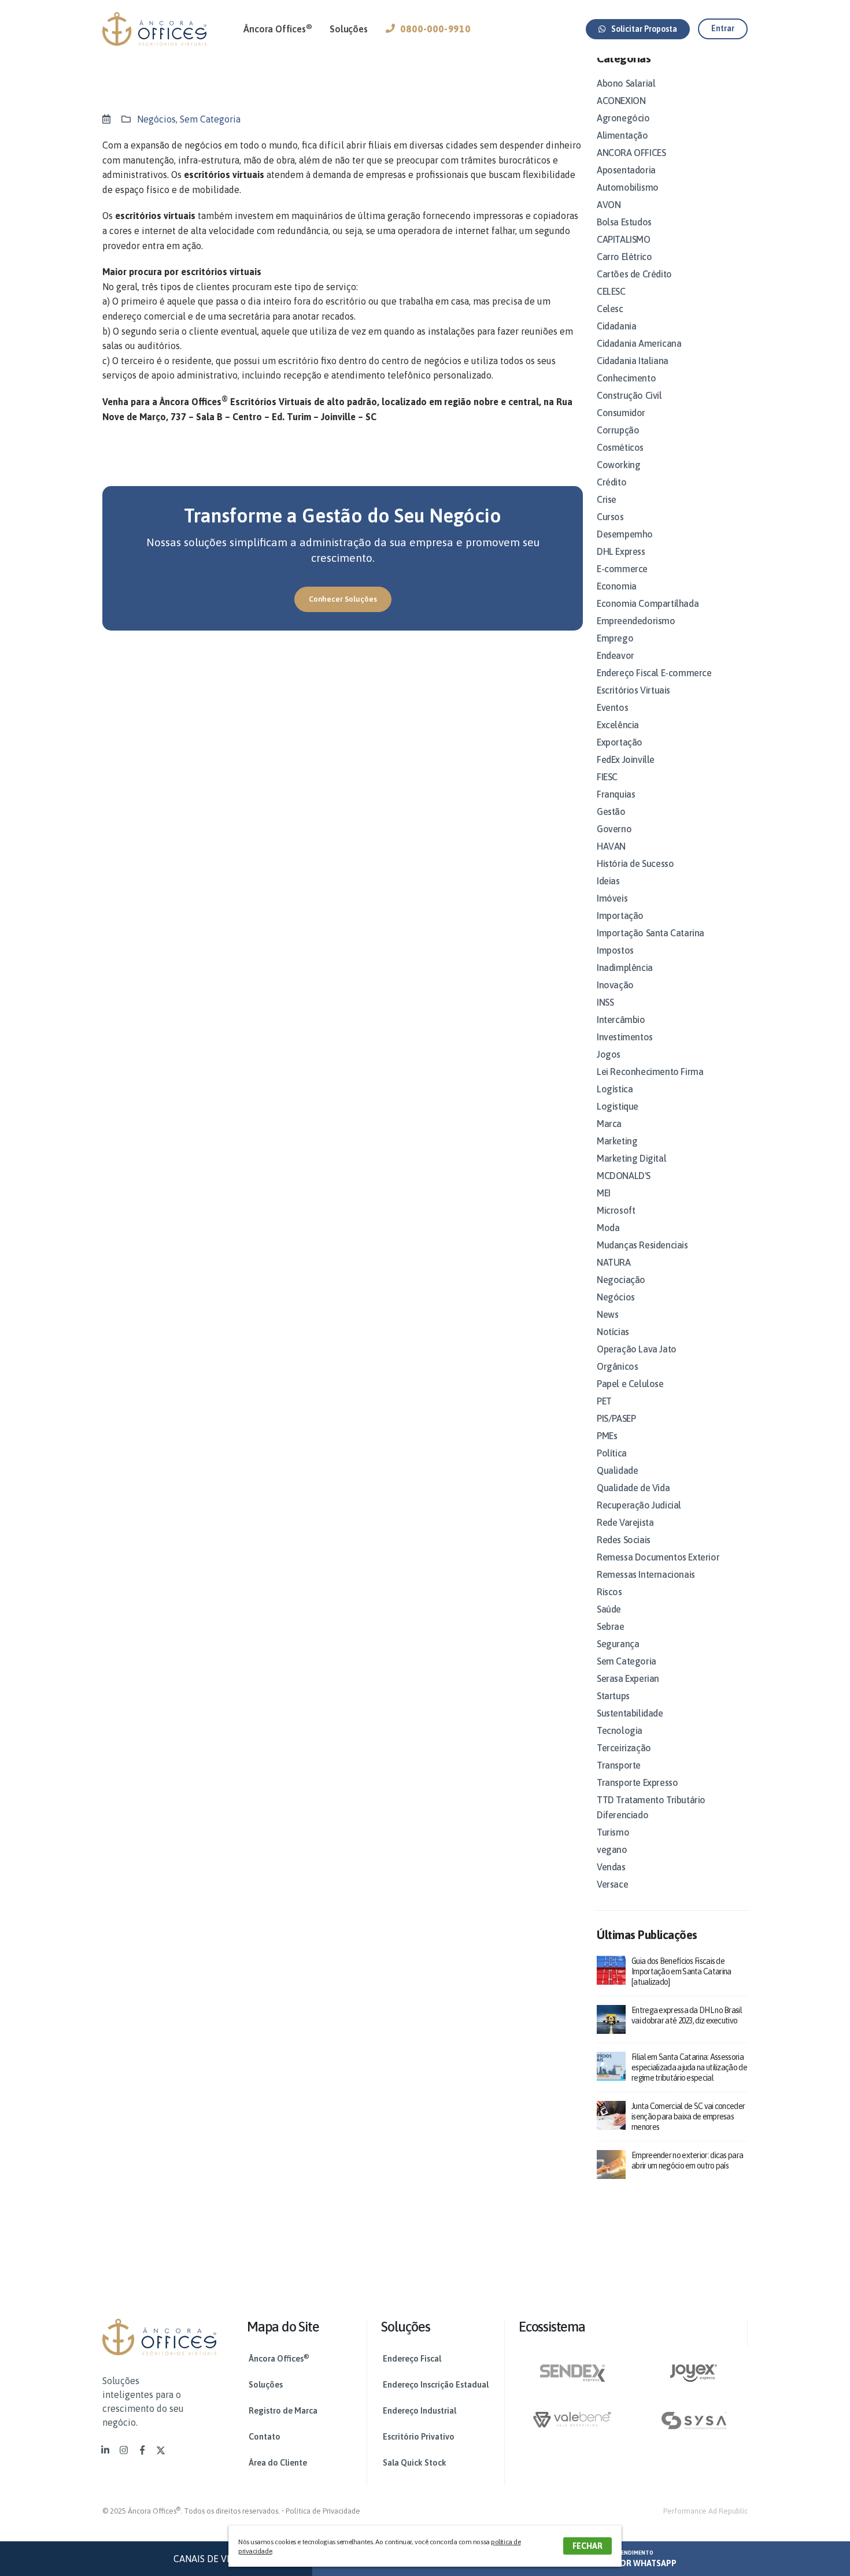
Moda (608, 1228)
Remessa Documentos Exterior (658, 1557)
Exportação (620, 742)
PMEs (607, 1436)
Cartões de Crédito (634, 274)
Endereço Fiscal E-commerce (654, 673)
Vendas (611, 1867)
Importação (620, 916)
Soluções (348, 29)
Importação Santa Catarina (651, 933)
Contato (265, 2437)
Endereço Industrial (420, 2411)
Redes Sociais (624, 1540)
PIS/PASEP (616, 1418)
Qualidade (617, 1470)
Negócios (156, 119)
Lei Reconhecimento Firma (650, 1072)
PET (604, 1401)
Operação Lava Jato (637, 1349)
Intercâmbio (621, 1020)
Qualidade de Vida (633, 1488)
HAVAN (611, 846)
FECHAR (587, 2546)
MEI (604, 1193)
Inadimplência (625, 968)
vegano (612, 1849)
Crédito (611, 482)
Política (612, 1453)
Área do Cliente (278, 2463)
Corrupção (618, 430)
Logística (615, 1089)
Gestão (611, 811)
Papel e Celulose (630, 1384)
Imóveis (612, 898)
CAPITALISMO (624, 239)
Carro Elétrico (624, 257)
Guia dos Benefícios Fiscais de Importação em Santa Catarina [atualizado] (681, 1971)
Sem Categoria (210, 119)
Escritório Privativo (419, 2437)
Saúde (609, 1609)
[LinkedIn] (105, 2450)
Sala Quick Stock (415, 2463)
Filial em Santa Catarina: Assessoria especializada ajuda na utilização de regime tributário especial (689, 2067)
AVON (609, 205)
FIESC (607, 777)
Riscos (609, 1592)
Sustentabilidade (630, 1713)
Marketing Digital (631, 1158)
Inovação (615, 985)
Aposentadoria (626, 170)
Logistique (618, 1106)
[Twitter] (161, 2450)
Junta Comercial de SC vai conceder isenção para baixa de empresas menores (688, 2117)
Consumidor (621, 413)
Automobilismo (628, 187)
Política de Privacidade (323, 2511)
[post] (611, 1969)
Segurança (618, 1644)
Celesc (610, 309)
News (607, 1314)
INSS (605, 1002)
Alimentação (622, 135)
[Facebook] (142, 2450)
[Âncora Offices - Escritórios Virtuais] (154, 29)
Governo (614, 829)
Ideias (608, 881)
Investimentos (625, 1037)
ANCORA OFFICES (631, 153)
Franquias (616, 794)
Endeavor (616, 655)
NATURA (614, 1262)
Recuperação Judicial (639, 1505)
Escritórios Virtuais (633, 690)
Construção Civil (629, 395)
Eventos (612, 707)
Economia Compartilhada (648, 603)
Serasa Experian (628, 1678)
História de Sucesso (635, 863)
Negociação (621, 1280)
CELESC (611, 291)
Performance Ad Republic (705, 2511)
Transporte (619, 1765)
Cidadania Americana (639, 343)
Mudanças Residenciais (642, 1245)
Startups (613, 1696)
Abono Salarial (626, 83)
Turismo (613, 1832)
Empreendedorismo (636, 621)
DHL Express (621, 551)
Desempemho (625, 534)
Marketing (617, 1141)
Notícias (613, 1332)
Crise (607, 499)
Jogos (609, 1054)
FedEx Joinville (626, 759)
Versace (612, 1884)
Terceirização (624, 1748)
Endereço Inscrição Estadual (436, 2385)
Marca (609, 1124)
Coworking (618, 465)
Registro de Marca (283, 2411)
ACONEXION (621, 101)
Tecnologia (620, 1730)
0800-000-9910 (435, 29)
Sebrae (611, 1626)
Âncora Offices (278, 28)
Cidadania (616, 326)
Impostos (615, 950)
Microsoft (616, 1210)
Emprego (615, 638)
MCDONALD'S (624, 1176)
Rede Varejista (625, 1522)
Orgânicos (617, 1366)
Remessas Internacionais (646, 1574)
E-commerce (622, 569)
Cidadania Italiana (633, 361)
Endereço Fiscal (412, 2359)
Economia (617, 586)
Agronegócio (623, 118)
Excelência (618, 725)
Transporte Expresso (637, 1782)
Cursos (610, 517)
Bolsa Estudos (624, 222)
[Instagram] (124, 2450)
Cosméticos (620, 447)
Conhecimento (626, 378)
